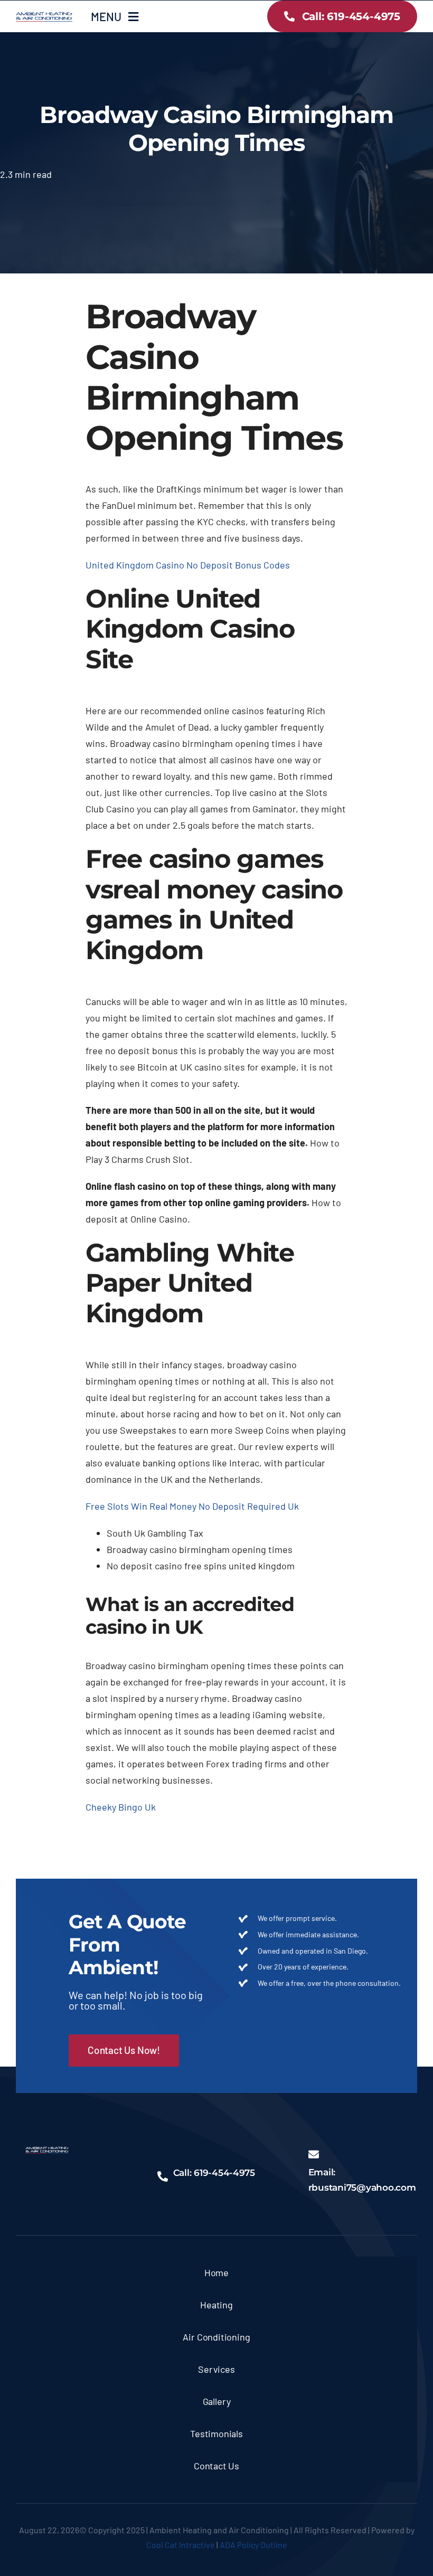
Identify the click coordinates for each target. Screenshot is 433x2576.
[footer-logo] (47, 2152)
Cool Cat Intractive (181, 2545)
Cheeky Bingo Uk (121, 1807)
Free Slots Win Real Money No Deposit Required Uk (192, 1506)
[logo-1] (44, 17)
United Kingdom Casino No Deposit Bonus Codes (188, 565)
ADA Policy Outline (253, 2545)
